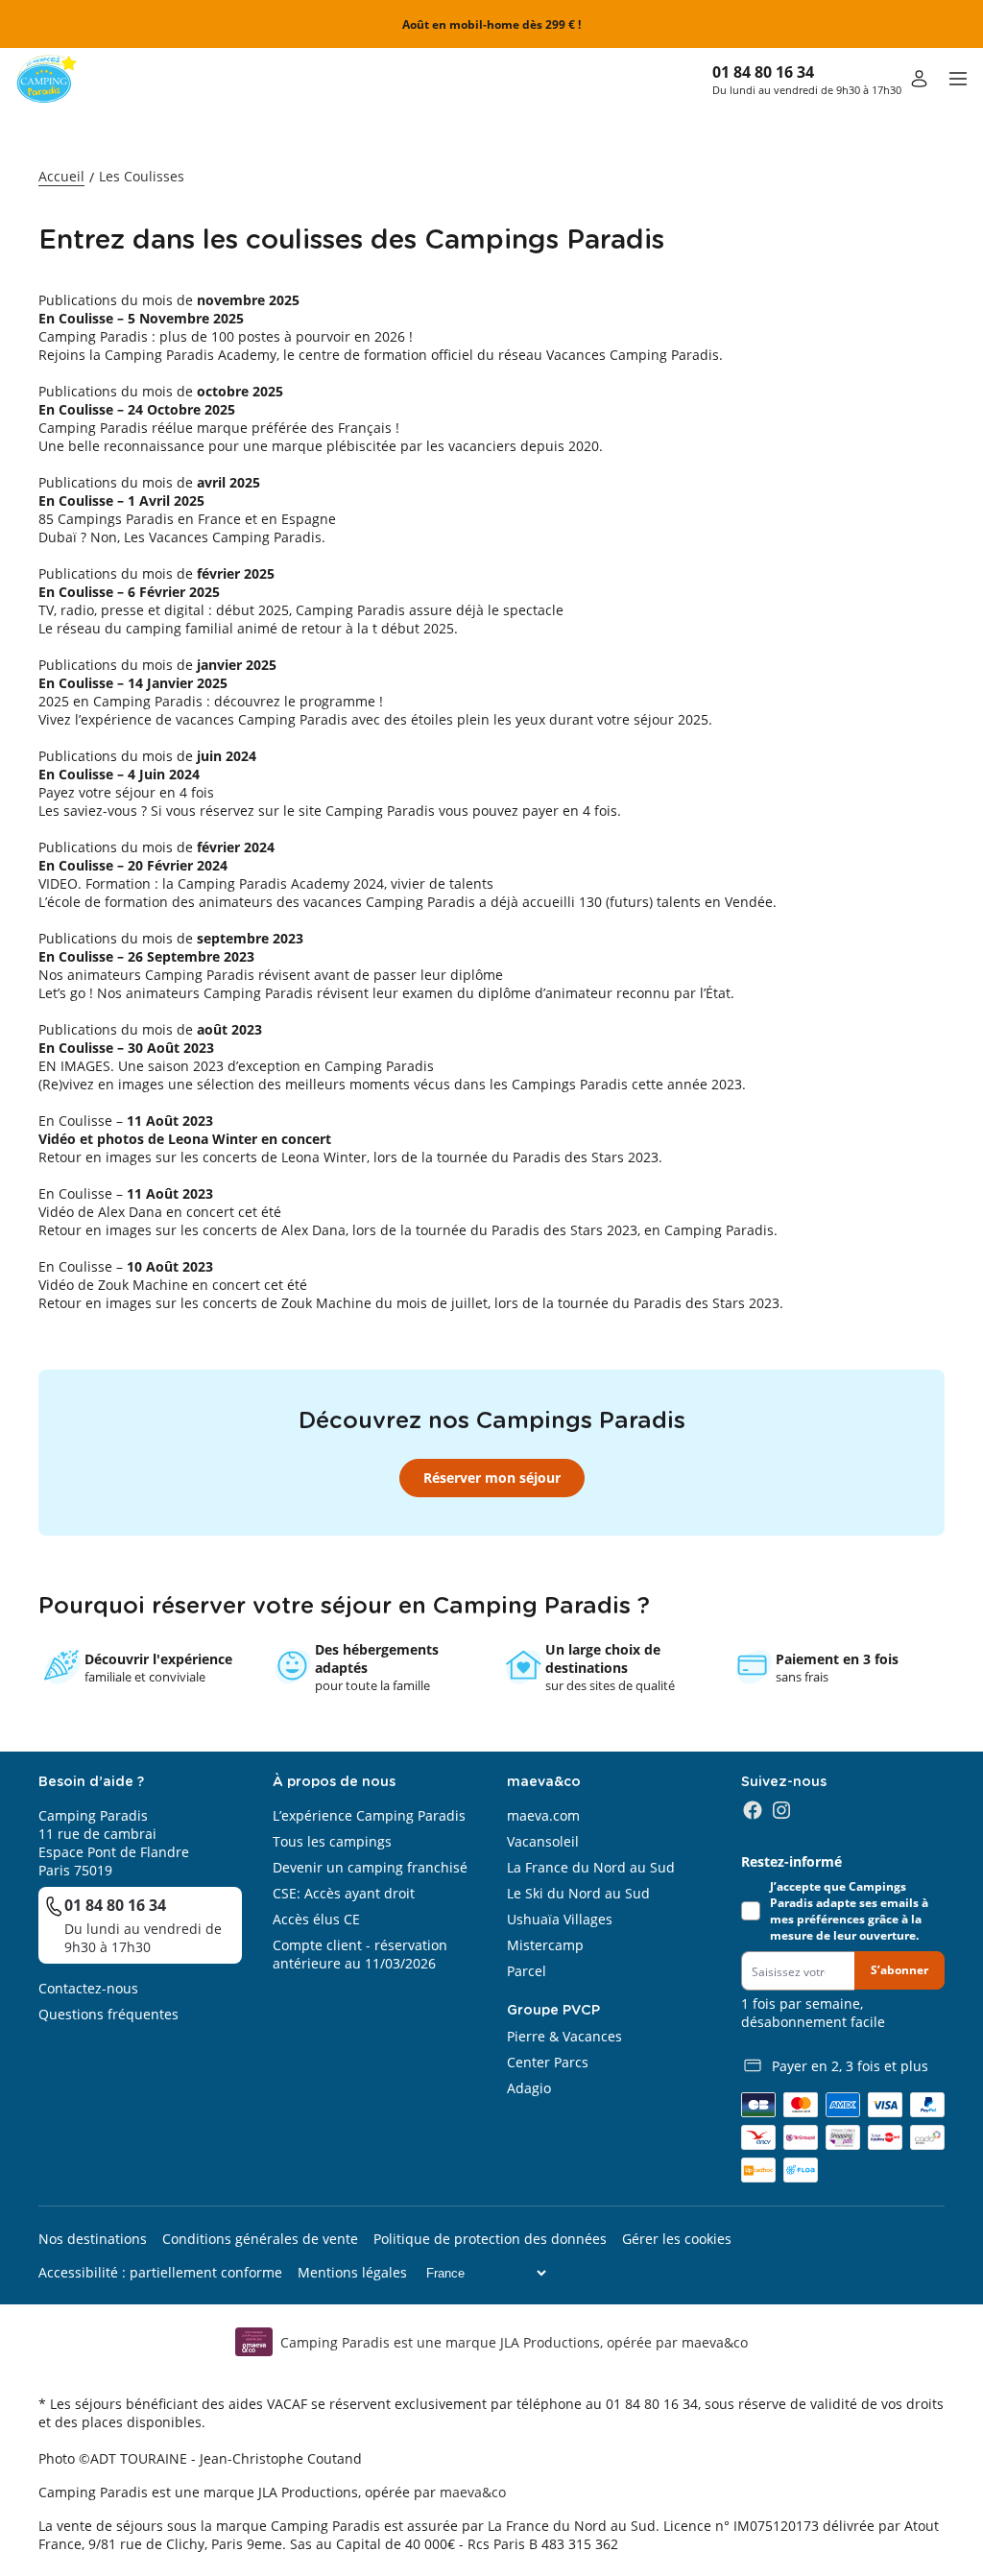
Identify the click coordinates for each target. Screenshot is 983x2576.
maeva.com (543, 1815)
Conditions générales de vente (260, 2239)
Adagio (529, 2088)
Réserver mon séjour (492, 1478)
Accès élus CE (316, 1919)
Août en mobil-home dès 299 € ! (491, 24)
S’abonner (899, 1970)
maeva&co (473, 2492)
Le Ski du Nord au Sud (578, 1893)
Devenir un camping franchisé (370, 1867)
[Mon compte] (919, 79)
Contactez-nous (88, 1988)
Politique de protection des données (490, 2239)
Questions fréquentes (108, 2014)
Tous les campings (332, 1841)
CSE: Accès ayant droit (344, 1893)
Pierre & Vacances (564, 2036)
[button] (958, 79)
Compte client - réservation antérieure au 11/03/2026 (360, 1954)
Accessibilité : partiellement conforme (160, 2272)
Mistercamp (545, 1945)
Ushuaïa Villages (560, 1919)
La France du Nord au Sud (591, 1867)
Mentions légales (352, 2272)
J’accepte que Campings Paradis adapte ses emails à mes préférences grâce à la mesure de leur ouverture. (849, 1911)
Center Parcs (548, 2062)
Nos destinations (93, 2239)
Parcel (527, 1971)
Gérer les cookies (677, 2239)
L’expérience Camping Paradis (369, 1815)
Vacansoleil (543, 1841)
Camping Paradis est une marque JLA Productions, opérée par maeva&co (514, 2342)
